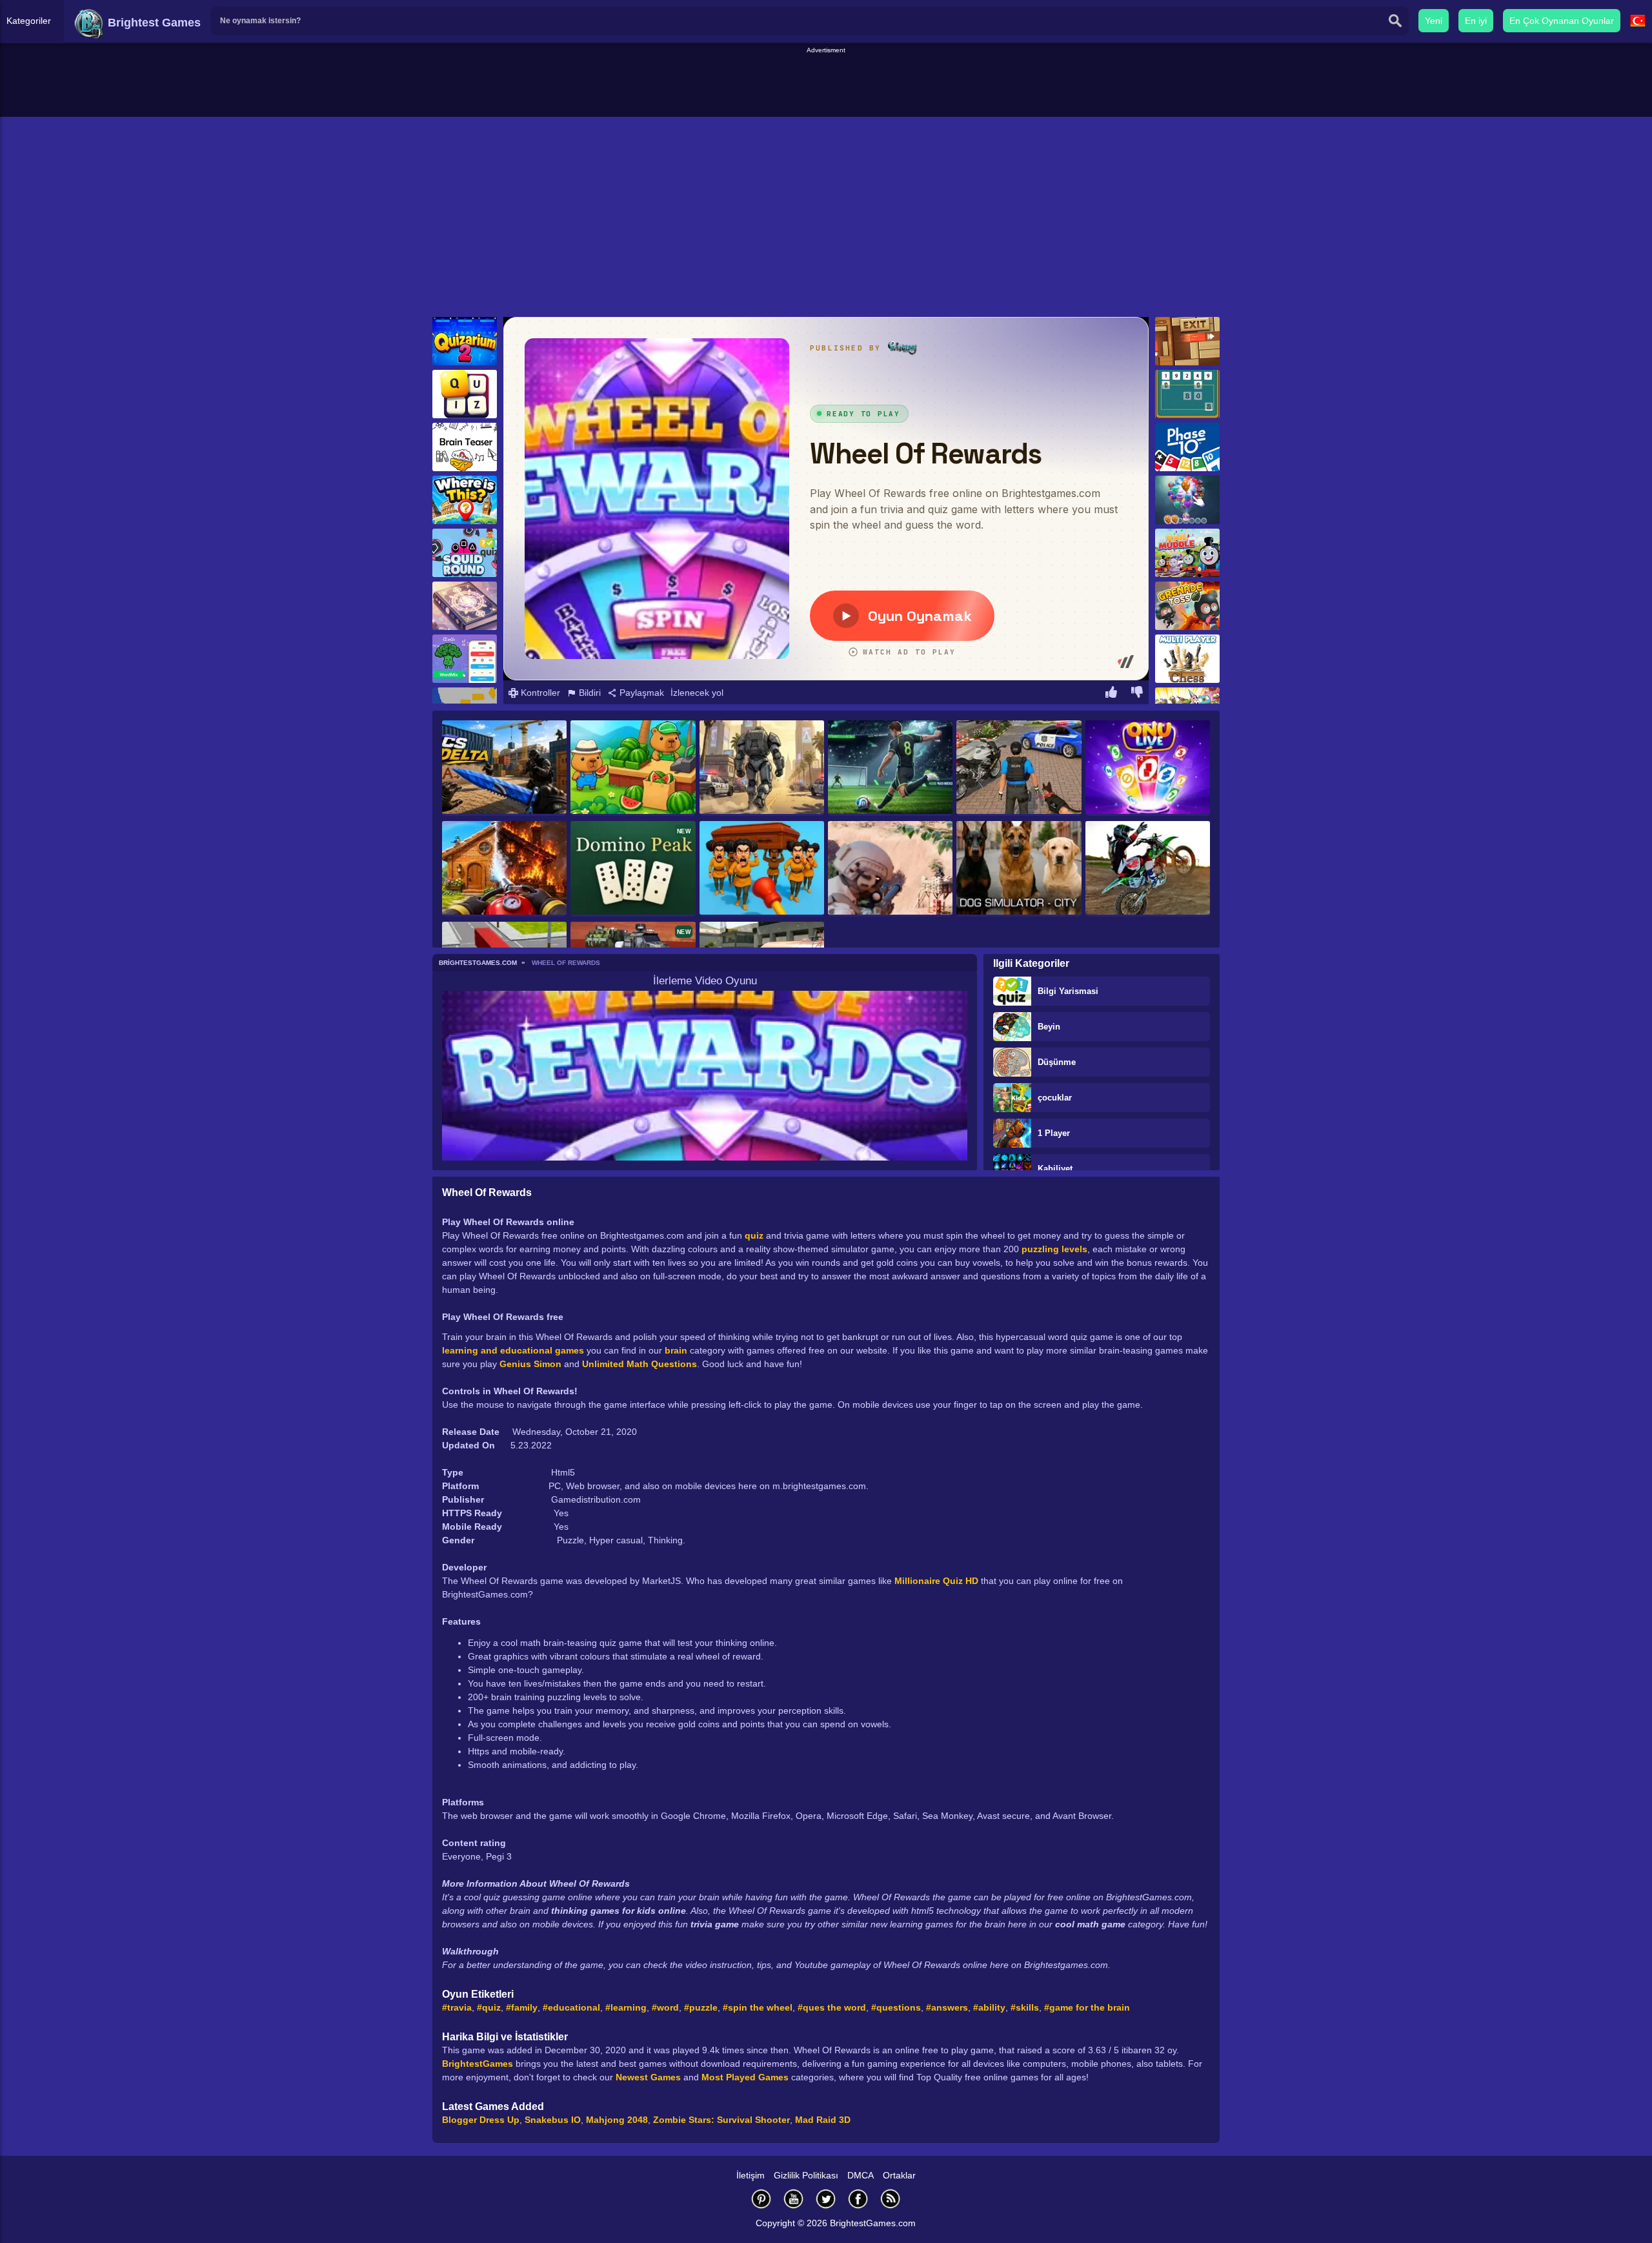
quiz (754, 1235)
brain (676, 1350)
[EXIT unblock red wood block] (1187, 341)
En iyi (1476, 21)
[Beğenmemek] (1137, 694)
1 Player (1054, 1133)
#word (665, 2007)
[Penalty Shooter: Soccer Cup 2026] (890, 768)
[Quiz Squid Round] (465, 553)
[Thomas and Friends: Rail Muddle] (1187, 553)
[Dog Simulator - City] (1019, 869)
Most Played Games (745, 2077)
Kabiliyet (1055, 1169)
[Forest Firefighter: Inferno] (504, 869)
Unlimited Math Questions (640, 1364)
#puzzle (701, 2007)
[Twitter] (826, 2199)
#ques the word (832, 2007)
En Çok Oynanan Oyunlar (1562, 21)
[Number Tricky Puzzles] (1187, 394)
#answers (947, 2007)
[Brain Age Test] (465, 606)
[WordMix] (465, 659)
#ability (989, 2007)
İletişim (750, 2175)
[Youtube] (794, 2199)
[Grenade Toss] (1187, 606)
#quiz (489, 2007)
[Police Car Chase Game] (1019, 768)
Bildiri (589, 693)
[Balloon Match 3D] (1187, 500)
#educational (571, 2007)
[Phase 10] (1187, 447)
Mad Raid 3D (823, 2120)
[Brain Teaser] (465, 447)
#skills (1025, 2007)
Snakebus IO (553, 2120)
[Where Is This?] (465, 500)
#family (522, 2007)
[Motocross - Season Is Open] (1148, 869)
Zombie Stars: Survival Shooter (721, 2120)
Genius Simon (530, 1364)
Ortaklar (899, 2175)
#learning (626, 2007)
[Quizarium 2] (465, 341)
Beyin (1049, 1027)
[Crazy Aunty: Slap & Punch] (762, 869)
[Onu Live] (1148, 768)
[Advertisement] (826, 85)
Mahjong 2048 (617, 2120)
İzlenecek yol (697, 693)
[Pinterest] (761, 2199)
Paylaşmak (640, 693)
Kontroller (539, 693)
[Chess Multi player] (1187, 659)
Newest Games (648, 2077)
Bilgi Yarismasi (1068, 991)
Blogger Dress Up (481, 2120)
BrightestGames (478, 2064)
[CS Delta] (504, 768)
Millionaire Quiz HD (936, 1581)
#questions (896, 2007)
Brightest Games (153, 23)
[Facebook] (858, 2199)
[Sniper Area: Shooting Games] (890, 869)
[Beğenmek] (1111, 694)
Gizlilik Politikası (806, 2175)
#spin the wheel (758, 2007)
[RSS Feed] (891, 2199)
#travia (457, 2007)
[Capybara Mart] (633, 768)
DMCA (861, 2175)
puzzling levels (1054, 1249)
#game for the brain (1087, 2007)
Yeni (1434, 21)
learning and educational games (513, 1350)
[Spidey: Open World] (762, 768)
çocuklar (1055, 1098)
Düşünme (1057, 1062)
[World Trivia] (465, 394)
